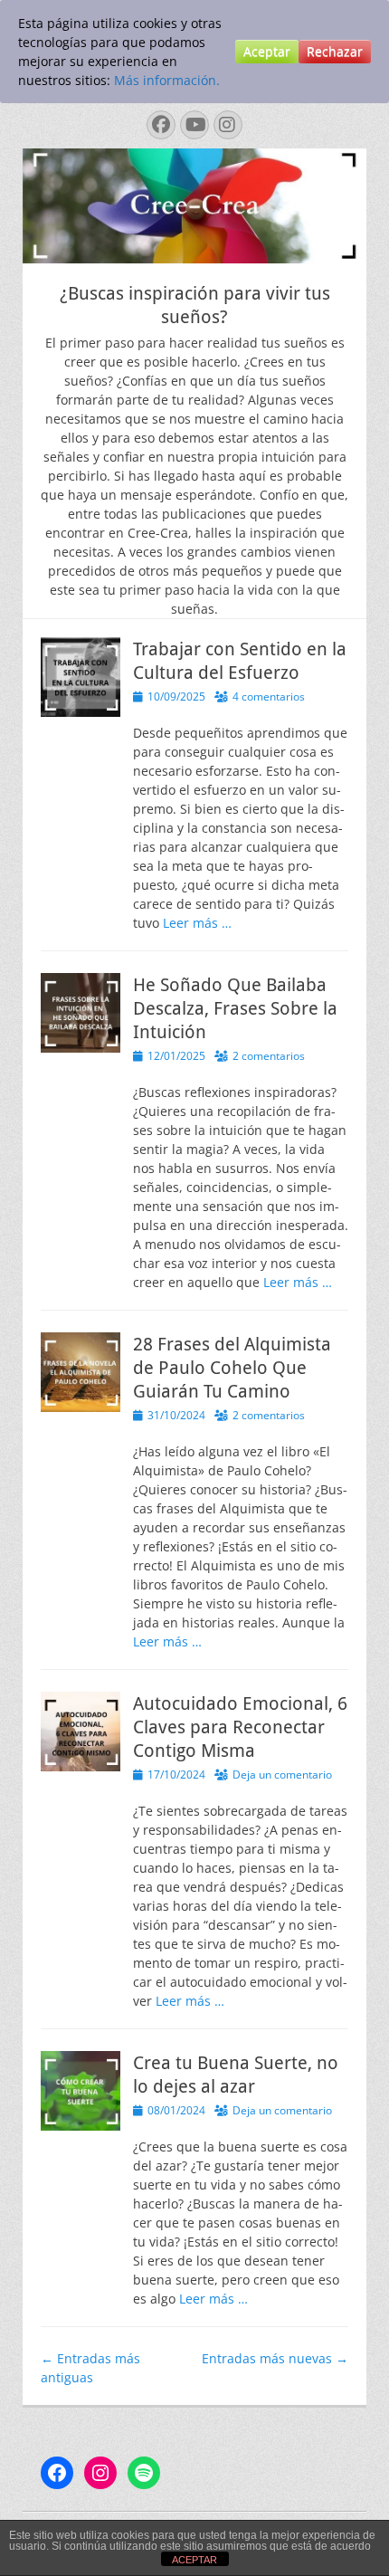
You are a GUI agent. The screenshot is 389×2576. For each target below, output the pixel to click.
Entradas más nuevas (275, 2358)
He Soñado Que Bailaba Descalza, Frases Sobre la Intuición (235, 1008)
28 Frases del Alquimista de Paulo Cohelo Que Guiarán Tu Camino (232, 1368)
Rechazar (335, 51)
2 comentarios (269, 1056)
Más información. (167, 80)
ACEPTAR (194, 2560)
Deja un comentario (282, 1775)
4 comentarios (269, 696)
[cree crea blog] (194, 258)
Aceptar (267, 51)
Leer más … (197, 923)
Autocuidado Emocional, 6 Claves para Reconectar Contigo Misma (240, 1727)
